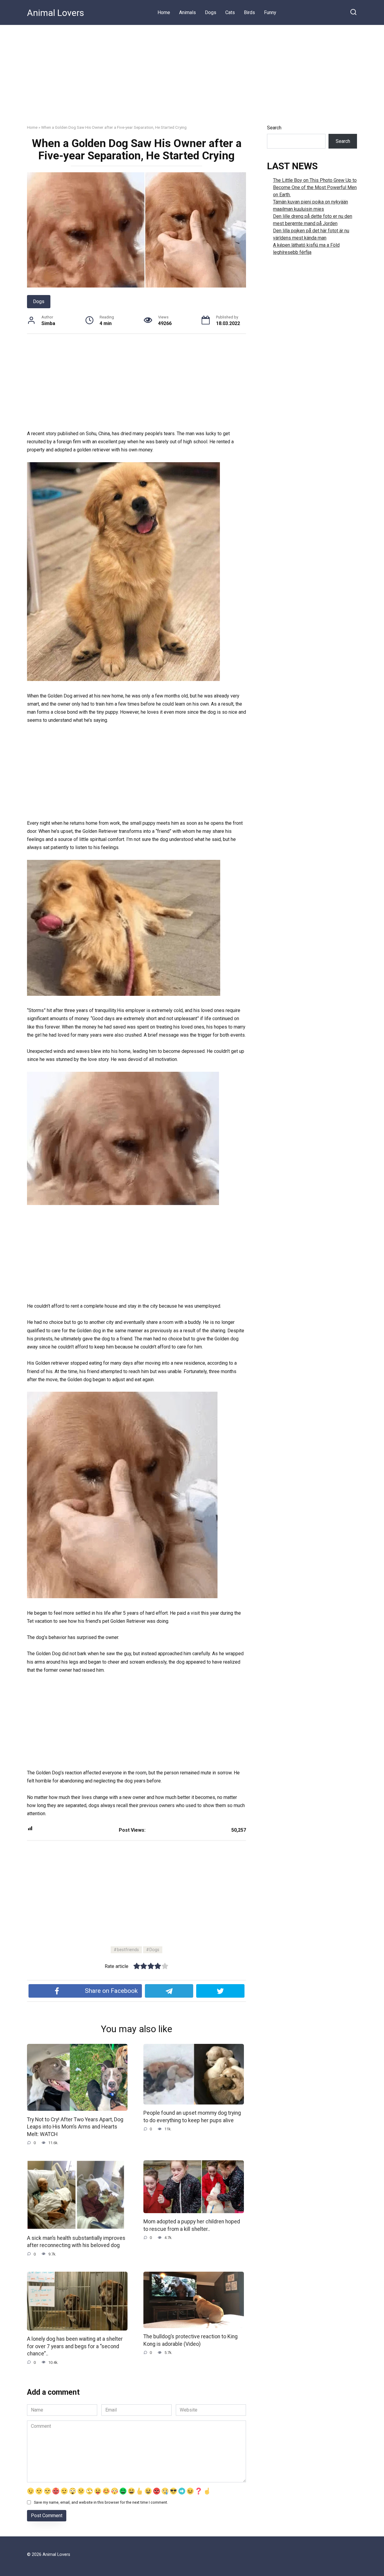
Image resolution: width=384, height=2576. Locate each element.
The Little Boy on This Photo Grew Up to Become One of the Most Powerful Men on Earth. (315, 187)
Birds (249, 12)
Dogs (211, 12)
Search (274, 128)
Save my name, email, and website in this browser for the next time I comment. (101, 2502)
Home (164, 12)
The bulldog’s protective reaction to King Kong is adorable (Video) (190, 2340)
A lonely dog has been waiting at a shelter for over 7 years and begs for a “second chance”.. (75, 2346)
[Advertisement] (192, 70)
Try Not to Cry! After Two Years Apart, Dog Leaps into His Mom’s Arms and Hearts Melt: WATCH (75, 2127)
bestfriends (128, 1950)
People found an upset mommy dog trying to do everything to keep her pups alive (192, 2117)
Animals (187, 12)
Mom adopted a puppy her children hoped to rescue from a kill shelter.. (192, 2225)
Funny (270, 12)
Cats (230, 12)
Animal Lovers (55, 13)
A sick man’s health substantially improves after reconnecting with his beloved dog (76, 2242)
